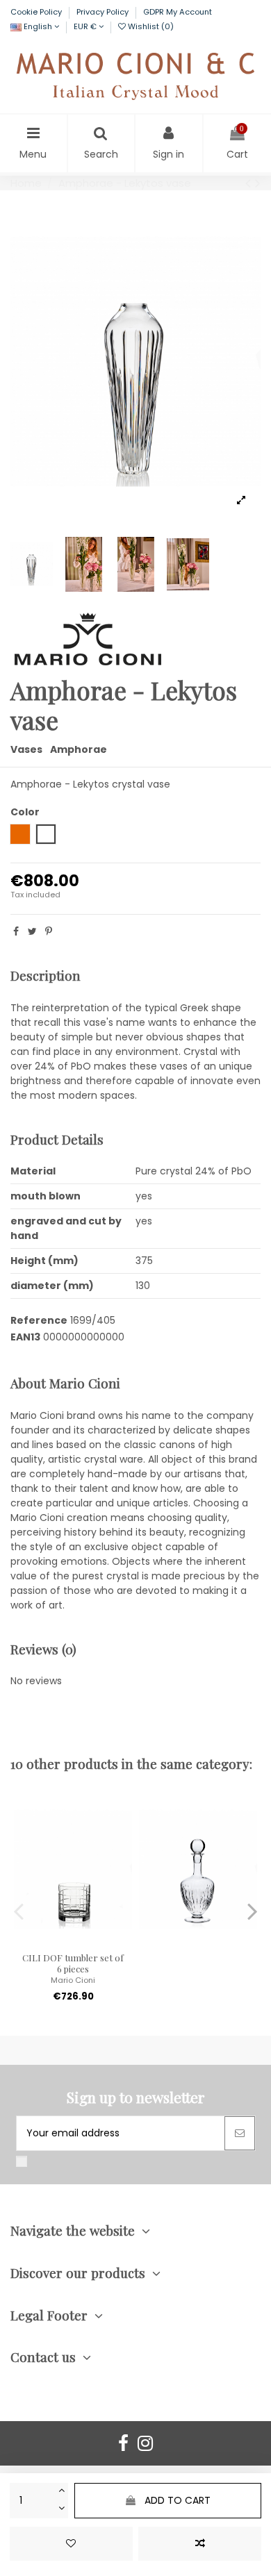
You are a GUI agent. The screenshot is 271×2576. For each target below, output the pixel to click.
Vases (26, 749)
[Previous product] (250, 183)
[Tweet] (32, 931)
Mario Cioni (73, 1980)
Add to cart (178, 2500)
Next (252, 1911)
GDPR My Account (178, 12)
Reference (39, 1320)
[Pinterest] (49, 931)
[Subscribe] (240, 2133)
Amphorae (79, 749)
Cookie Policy (37, 12)
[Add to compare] (200, 2544)
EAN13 (25, 1337)
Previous (19, 1911)
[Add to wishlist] (71, 2544)
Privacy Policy (104, 12)
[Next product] (258, 183)
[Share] (16, 931)
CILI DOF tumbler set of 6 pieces (73, 1963)
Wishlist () (150, 26)
